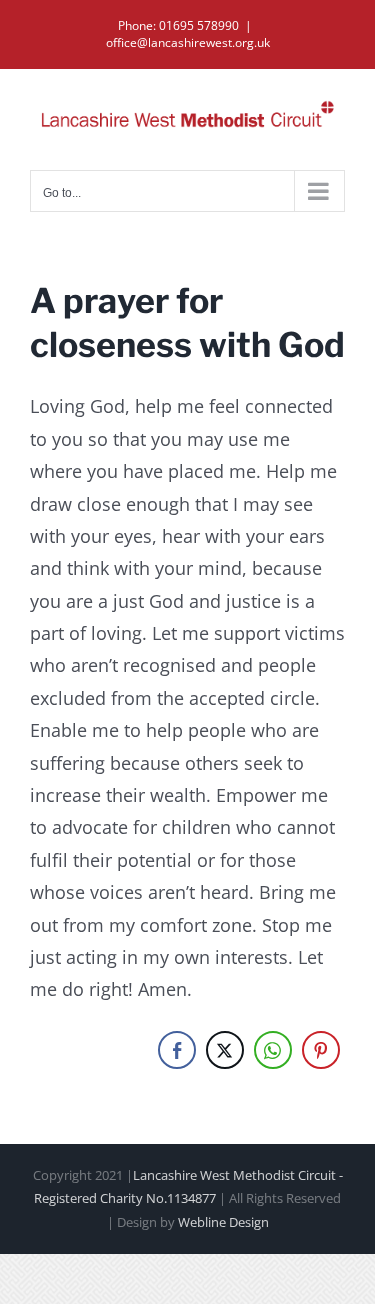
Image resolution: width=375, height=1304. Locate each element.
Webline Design (223, 1222)
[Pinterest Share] (321, 1050)
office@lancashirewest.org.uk (188, 42)
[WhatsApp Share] (273, 1050)
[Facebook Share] (177, 1050)
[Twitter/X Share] (225, 1050)
